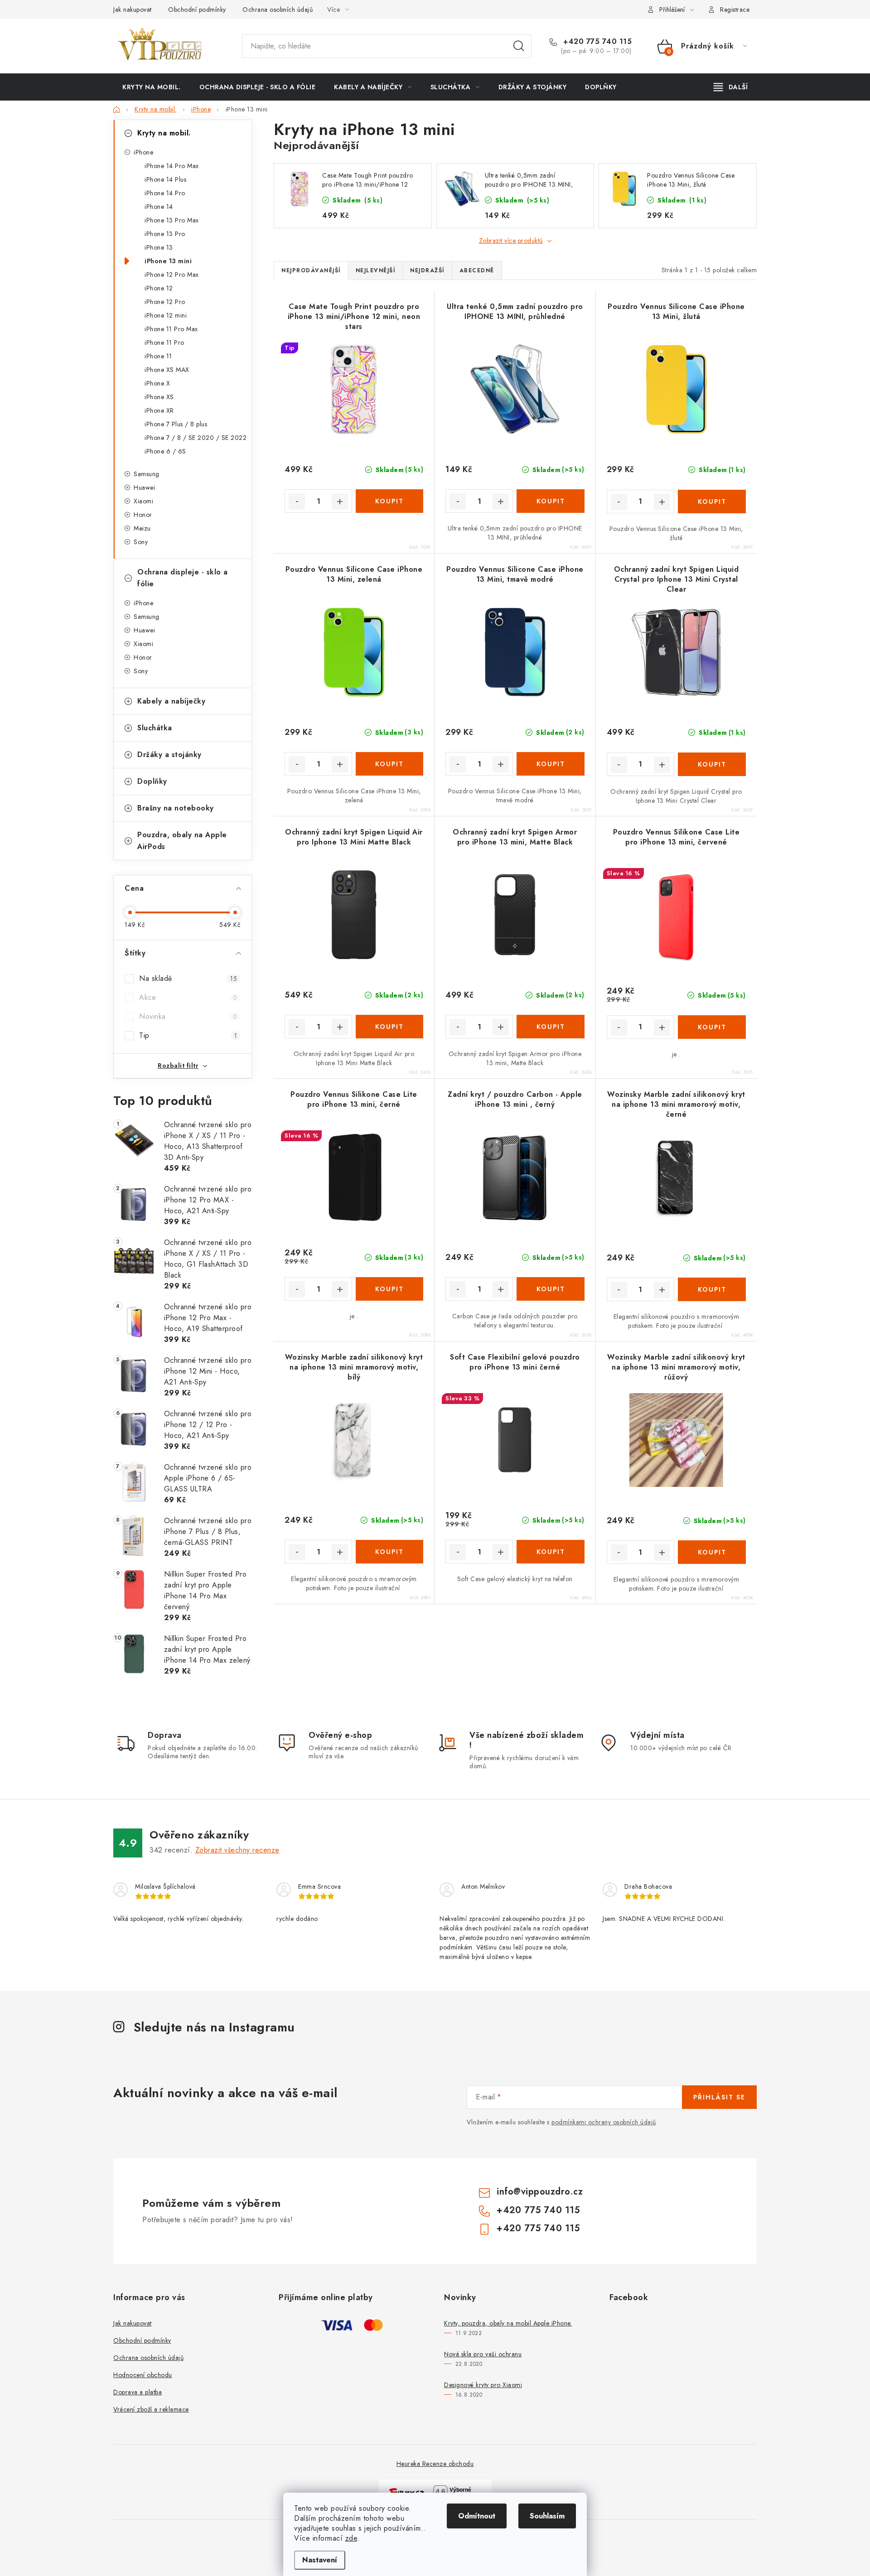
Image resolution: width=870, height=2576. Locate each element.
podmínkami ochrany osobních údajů (604, 2122)
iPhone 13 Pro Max (172, 220)
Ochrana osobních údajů (278, 10)
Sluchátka (155, 728)
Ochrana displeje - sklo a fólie (183, 578)
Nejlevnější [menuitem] (376, 270)
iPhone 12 (159, 288)
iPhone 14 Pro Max (172, 166)
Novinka (188, 1016)
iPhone (143, 152)
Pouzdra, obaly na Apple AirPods (182, 841)
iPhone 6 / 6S (165, 451)
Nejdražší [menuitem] (427, 270)
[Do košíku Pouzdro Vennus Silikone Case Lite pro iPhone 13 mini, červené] (712, 1027)
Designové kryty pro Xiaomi (483, 2385)
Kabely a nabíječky (171, 701)
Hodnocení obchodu (143, 2375)
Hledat (519, 46)
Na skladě (188, 978)
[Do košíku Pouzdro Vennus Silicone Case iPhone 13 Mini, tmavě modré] (550, 764)
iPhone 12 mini (166, 315)
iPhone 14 (159, 207)
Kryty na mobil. (164, 133)
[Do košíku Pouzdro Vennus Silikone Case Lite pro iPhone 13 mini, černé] (389, 1289)
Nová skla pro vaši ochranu (483, 2354)
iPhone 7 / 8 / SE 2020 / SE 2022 (196, 438)
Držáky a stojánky (169, 755)
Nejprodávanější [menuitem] (311, 270)
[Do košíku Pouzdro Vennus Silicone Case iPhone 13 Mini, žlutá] (712, 502)
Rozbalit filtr (178, 1066)
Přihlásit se (719, 2097)
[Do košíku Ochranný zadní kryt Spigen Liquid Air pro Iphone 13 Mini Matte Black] (389, 1027)
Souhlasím (547, 2516)
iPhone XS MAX (167, 370)
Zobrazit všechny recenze (237, 1850)
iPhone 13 (159, 247)
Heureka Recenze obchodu (435, 2464)
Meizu (142, 528)
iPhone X (157, 383)
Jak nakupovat (133, 10)
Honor (143, 515)
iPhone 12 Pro (165, 302)
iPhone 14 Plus (165, 179)
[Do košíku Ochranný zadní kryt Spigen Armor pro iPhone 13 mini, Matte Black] (550, 1027)
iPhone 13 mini (168, 261)
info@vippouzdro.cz (540, 2192)
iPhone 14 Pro (165, 193)
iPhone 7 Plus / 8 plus (176, 424)
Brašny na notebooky (176, 808)
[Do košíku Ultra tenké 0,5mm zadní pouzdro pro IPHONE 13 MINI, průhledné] (550, 501)
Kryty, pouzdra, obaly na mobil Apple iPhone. (508, 2323)
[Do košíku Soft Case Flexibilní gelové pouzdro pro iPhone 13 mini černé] (550, 1552)
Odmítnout (477, 2516)
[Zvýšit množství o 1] (340, 502)
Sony (141, 542)
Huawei (144, 487)
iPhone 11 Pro (164, 343)
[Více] (731, 87)
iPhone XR (159, 410)
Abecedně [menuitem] (477, 270)
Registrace (735, 10)
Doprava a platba (138, 2392)
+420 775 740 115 (596, 42)
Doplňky (152, 781)
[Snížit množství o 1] (297, 502)
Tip (188, 1035)
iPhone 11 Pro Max (171, 329)
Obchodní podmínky (197, 10)
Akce (188, 997)
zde (351, 2538)
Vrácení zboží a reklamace (151, 2409)
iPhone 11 (158, 356)
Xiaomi (143, 501)
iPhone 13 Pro (165, 234)
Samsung (147, 474)
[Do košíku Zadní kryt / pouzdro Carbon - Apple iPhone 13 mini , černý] (550, 1289)
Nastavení (320, 2560)
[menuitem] (152, 87)
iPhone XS (159, 397)
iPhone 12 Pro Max (172, 275)
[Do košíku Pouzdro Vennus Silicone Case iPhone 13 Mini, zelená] (389, 764)
